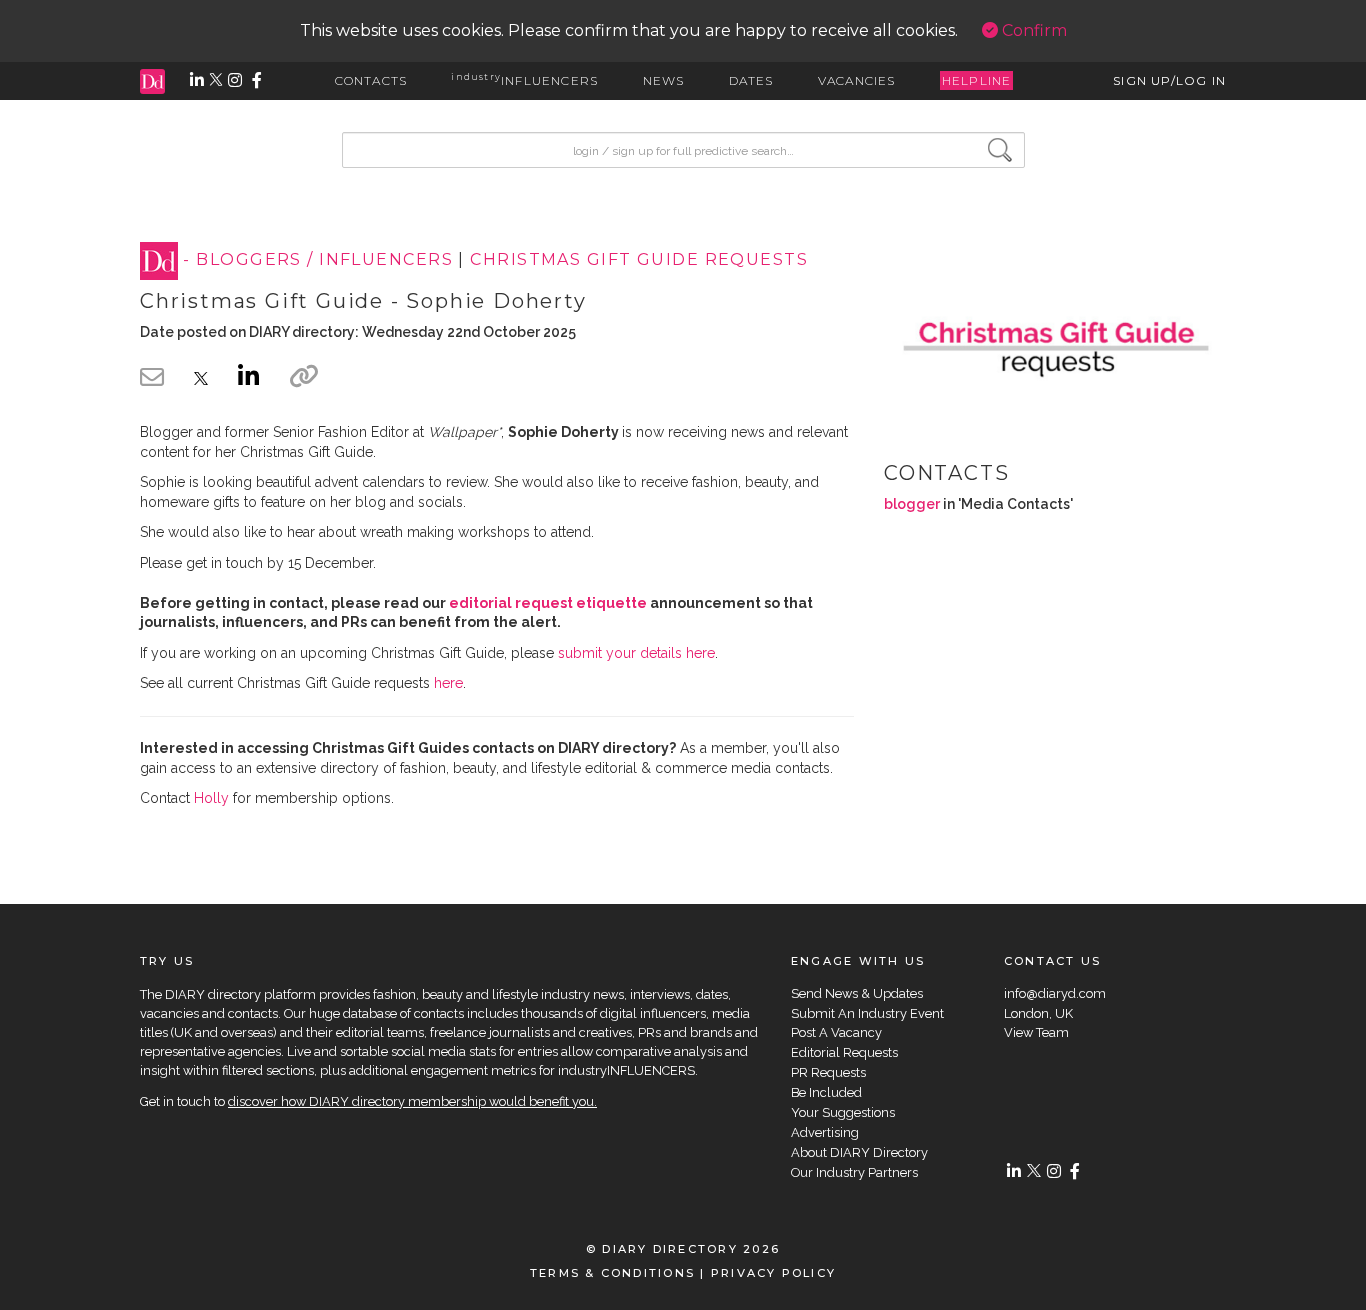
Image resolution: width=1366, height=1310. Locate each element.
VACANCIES (857, 80)
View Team (1036, 1032)
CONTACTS (371, 80)
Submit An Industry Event (867, 1013)
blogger (912, 504)
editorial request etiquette (548, 603)
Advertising (825, 1132)
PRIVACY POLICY (773, 1273)
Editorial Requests (844, 1052)
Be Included (826, 1092)
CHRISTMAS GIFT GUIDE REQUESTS (639, 260)
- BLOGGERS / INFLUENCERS (318, 260)
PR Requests (828, 1072)
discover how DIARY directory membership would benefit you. (412, 1101)
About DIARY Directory (859, 1152)
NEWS (664, 80)
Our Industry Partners (854, 1172)
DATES (751, 80)
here (448, 683)
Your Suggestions (843, 1112)
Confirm (1032, 30)
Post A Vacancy (836, 1032)
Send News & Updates (857, 993)
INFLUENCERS (524, 80)
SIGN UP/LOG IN (1169, 80)
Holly (211, 798)
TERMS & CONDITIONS (612, 1273)
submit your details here (636, 653)
